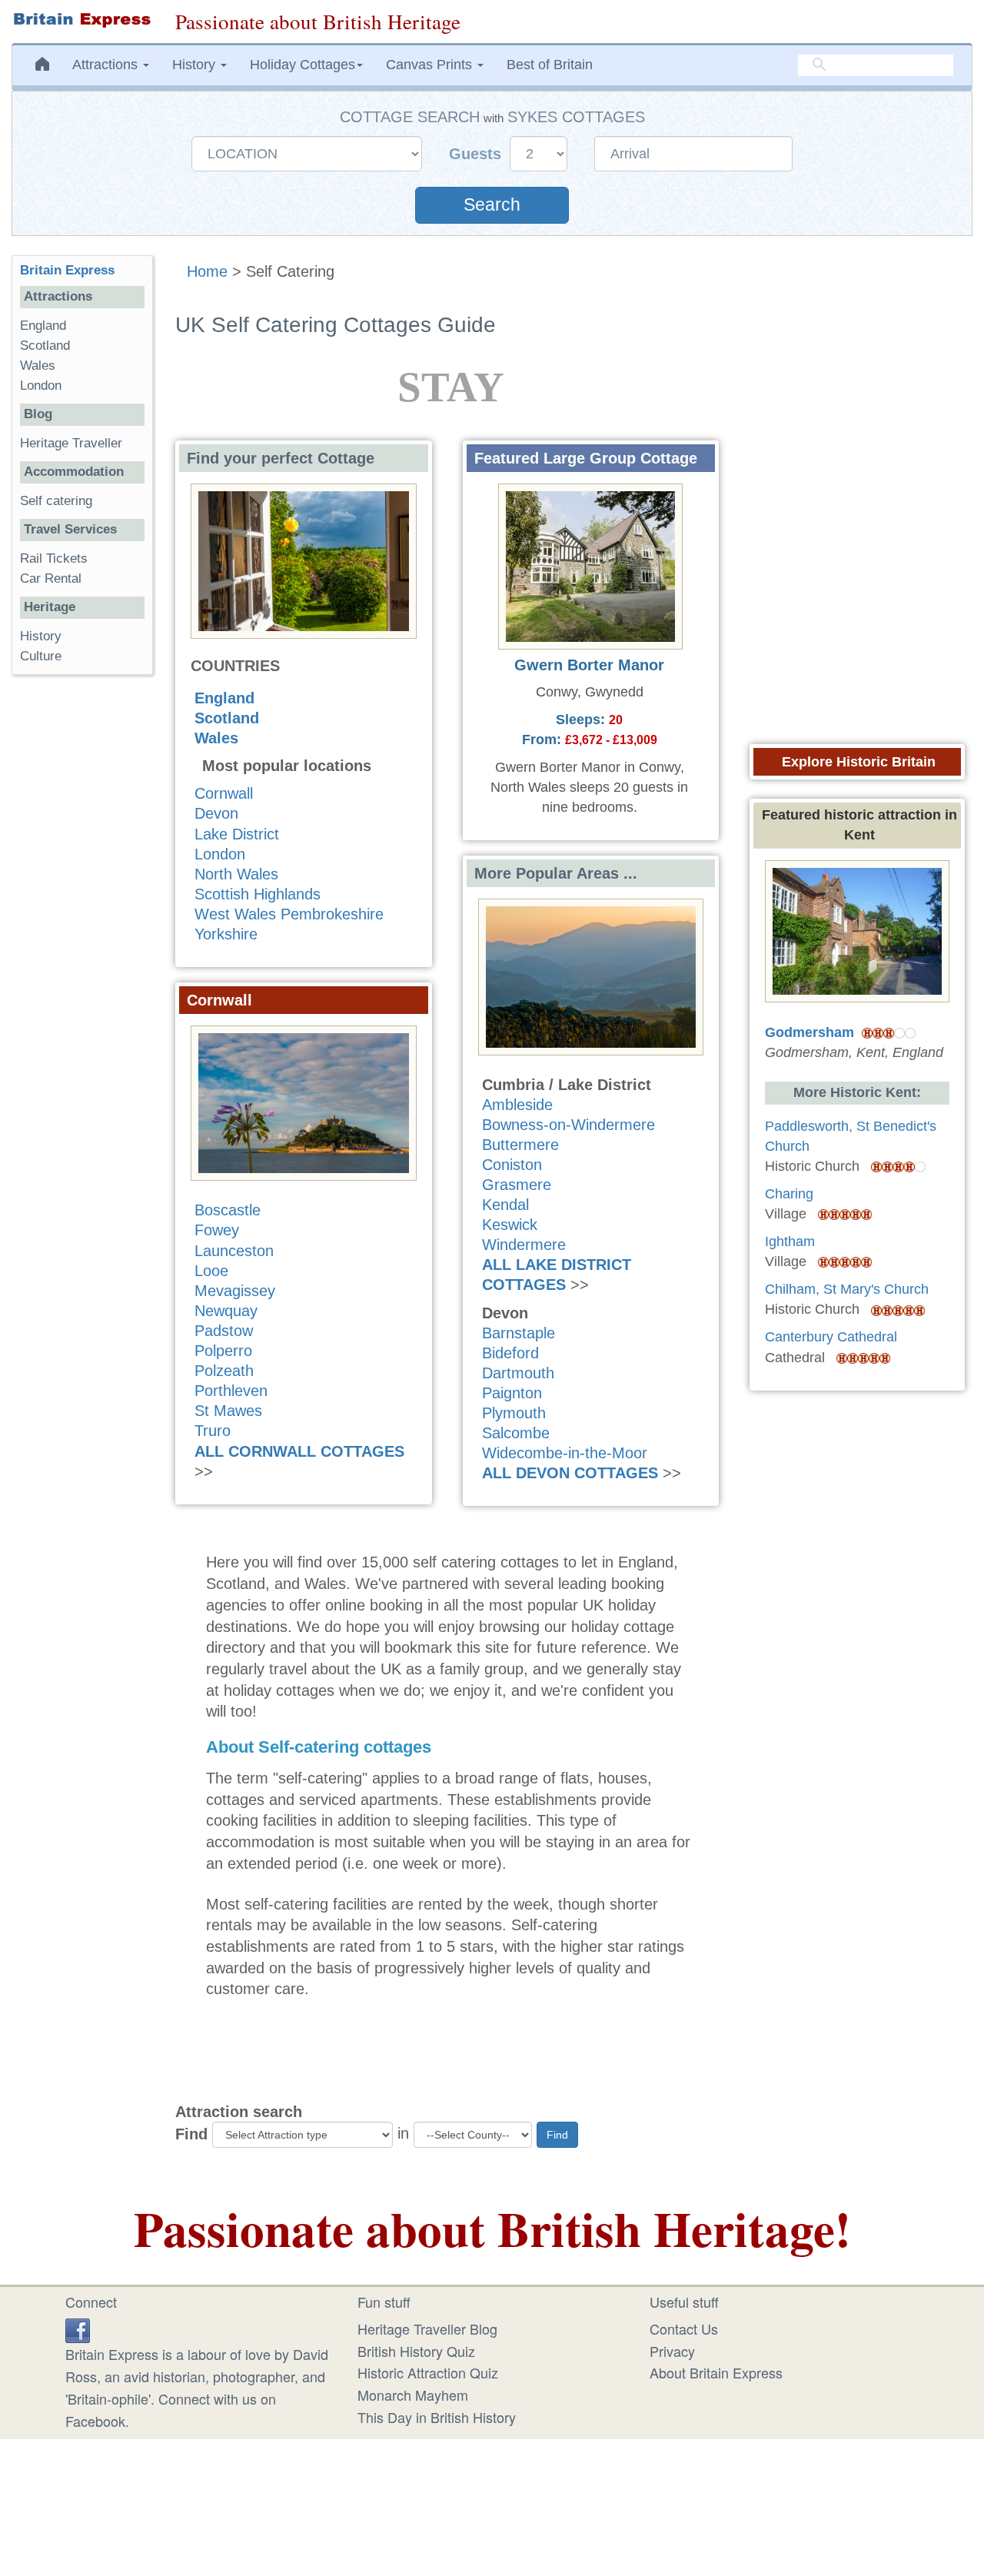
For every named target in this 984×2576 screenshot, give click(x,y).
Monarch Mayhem (413, 2395)
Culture (41, 656)
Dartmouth (518, 1373)
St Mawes (228, 1411)
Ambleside (517, 1105)
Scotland (227, 718)
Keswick (510, 1225)
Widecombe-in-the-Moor (565, 1453)
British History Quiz (416, 2351)
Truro (213, 1431)
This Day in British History (437, 2417)
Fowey (217, 1230)
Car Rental (51, 578)
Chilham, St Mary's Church (847, 1289)
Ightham (790, 1241)
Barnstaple (519, 1333)
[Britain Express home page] (82, 20)
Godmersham (809, 1032)
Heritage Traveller (71, 443)
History (41, 636)
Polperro (223, 1351)
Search (492, 205)
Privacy (672, 2351)
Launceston (234, 1251)
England (224, 698)
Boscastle (228, 1210)
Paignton (512, 1393)
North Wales (236, 874)
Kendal (505, 1205)
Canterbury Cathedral (831, 1337)
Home (207, 271)
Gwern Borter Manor (589, 665)
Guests (477, 154)
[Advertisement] (82, 924)
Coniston (512, 1165)
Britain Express (67, 270)
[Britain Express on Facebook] (78, 2328)
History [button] (196, 65)
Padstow (224, 1331)
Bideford (510, 1353)
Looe (211, 1271)
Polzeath (224, 1371)
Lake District (237, 834)
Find (191, 2134)
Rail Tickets (54, 558)
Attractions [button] (107, 65)
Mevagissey (235, 1291)
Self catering (56, 501)
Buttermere (520, 1145)
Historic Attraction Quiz (428, 2372)
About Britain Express (716, 2372)
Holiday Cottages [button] (303, 65)
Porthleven (231, 1391)
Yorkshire (226, 934)
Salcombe (516, 1433)
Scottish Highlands (258, 894)
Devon (216, 813)
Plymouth (514, 1413)
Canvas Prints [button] (431, 65)
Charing (789, 1194)
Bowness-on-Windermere (568, 1125)
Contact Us (684, 2328)
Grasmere (517, 1185)
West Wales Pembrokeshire (289, 914)
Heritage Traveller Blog (427, 2328)
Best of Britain (550, 65)
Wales (216, 738)
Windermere (524, 1245)
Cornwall (224, 793)
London (220, 854)
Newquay (226, 1311)
